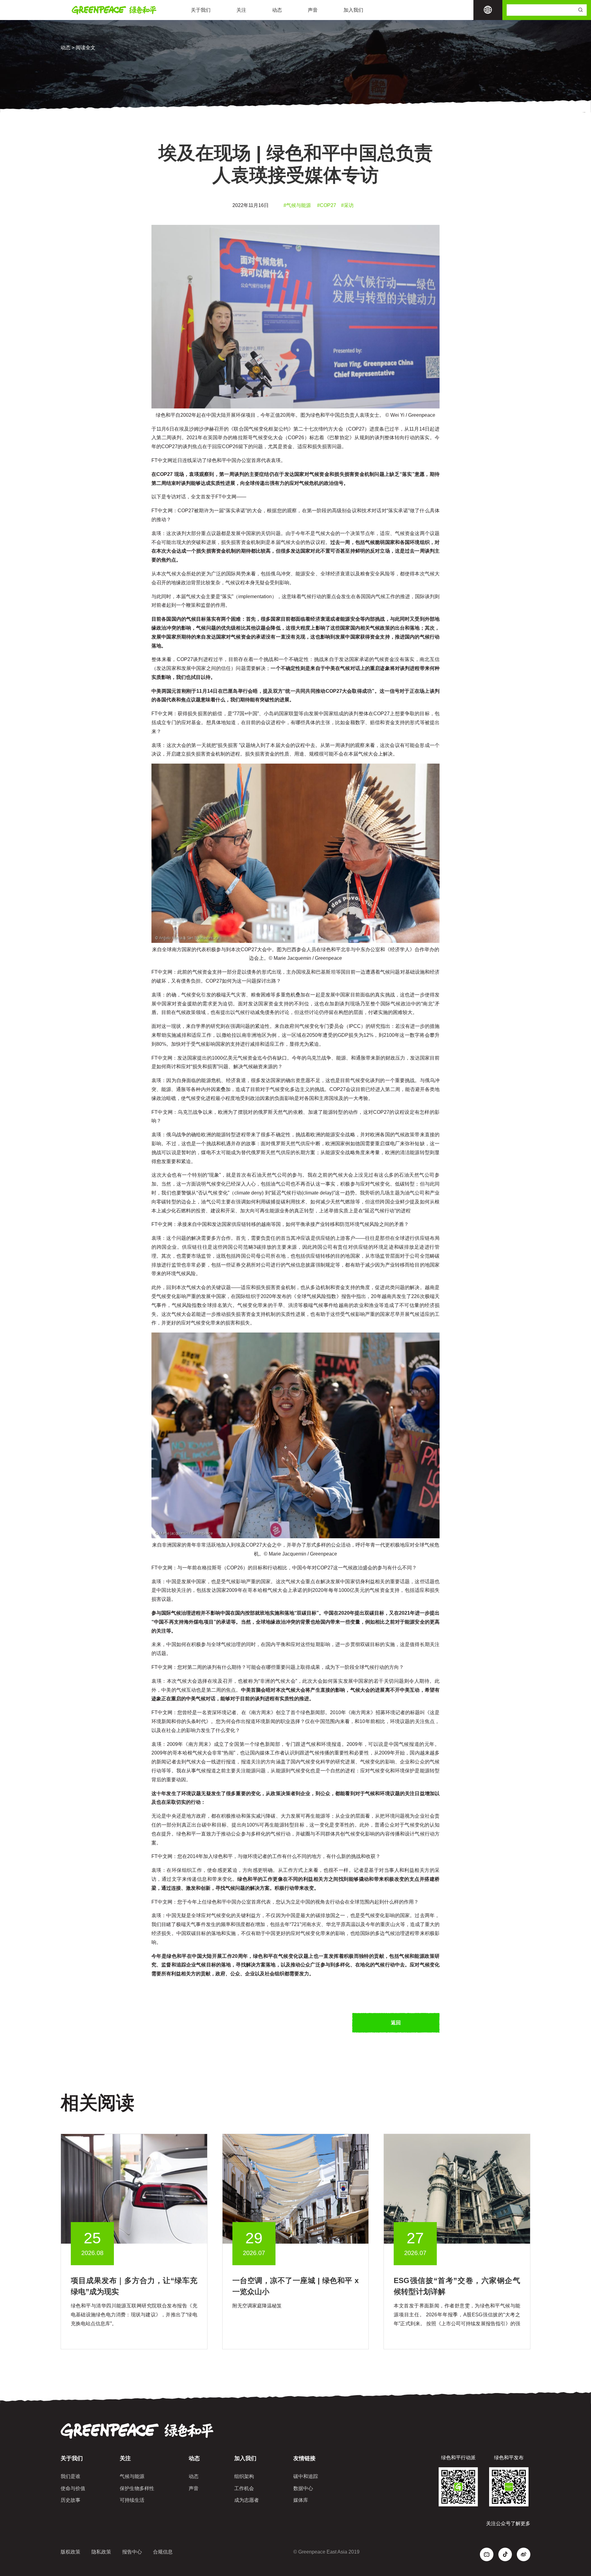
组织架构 (244, 2476)
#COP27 (327, 205)
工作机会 (244, 2488)
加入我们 (353, 10)
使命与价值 (73, 2488)
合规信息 (163, 2552)
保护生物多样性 (137, 2488)
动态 (277, 10)
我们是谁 (70, 2476)
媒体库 (301, 2500)
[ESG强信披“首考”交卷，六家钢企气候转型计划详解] (457, 2188)
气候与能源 (132, 2476)
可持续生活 (132, 2500)
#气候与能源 (297, 205)
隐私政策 (101, 2552)
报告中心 (132, 2552)
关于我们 (201, 10)
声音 (313, 10)
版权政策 (70, 2552)
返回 (396, 2023)
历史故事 (70, 2500)
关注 (241, 10)
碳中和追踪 (306, 2476)
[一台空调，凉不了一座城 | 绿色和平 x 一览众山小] (296, 2188)
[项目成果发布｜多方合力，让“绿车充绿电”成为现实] (134, 2188)
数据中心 (303, 2488)
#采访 (347, 205)
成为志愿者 (247, 2500)
